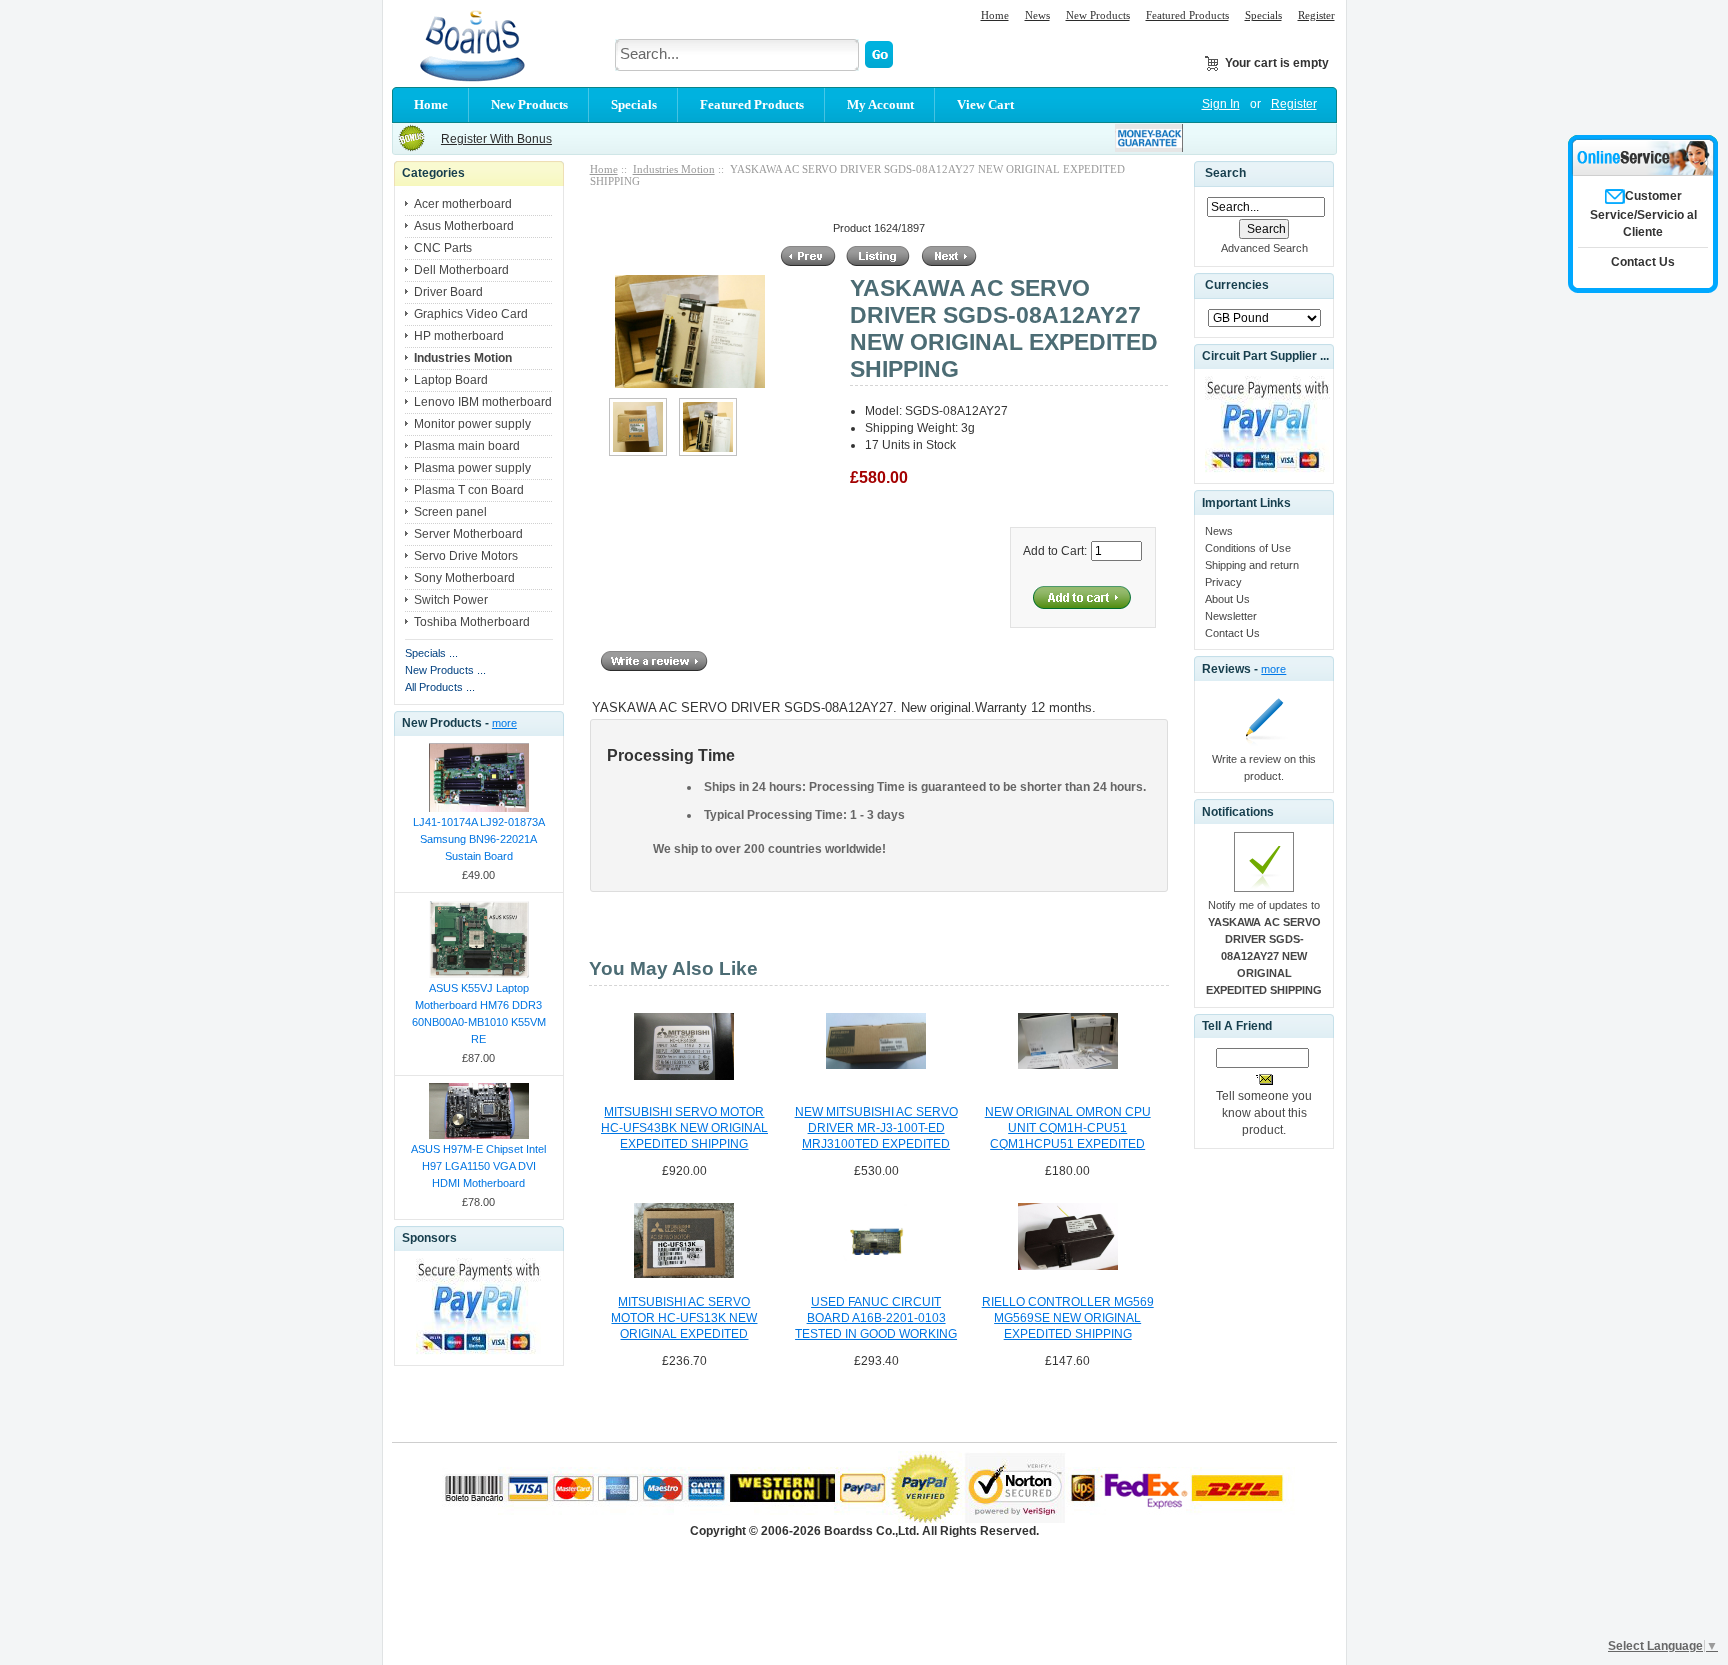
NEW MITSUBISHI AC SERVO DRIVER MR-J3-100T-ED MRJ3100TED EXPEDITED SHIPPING (876, 1129)
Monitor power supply (472, 424)
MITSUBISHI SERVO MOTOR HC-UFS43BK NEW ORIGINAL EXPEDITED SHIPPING (684, 1128)
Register (1316, 15)
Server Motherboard (468, 534)
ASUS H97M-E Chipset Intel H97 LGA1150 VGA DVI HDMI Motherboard (478, 1166)
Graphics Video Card (471, 314)
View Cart (985, 104)
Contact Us (1232, 633)
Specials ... (431, 653)
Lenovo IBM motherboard (483, 402)
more (504, 723)
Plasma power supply (472, 468)
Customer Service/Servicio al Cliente (1643, 214)
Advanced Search (1264, 248)
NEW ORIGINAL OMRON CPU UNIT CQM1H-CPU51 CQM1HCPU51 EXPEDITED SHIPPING (1068, 1129)
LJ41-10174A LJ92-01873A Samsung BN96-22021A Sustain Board (479, 839)
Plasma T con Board (469, 490)
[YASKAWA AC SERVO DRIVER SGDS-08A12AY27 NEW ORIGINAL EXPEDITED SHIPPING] (638, 452)
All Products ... (440, 687)
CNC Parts (443, 248)
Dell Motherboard (461, 270)
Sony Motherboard (464, 578)
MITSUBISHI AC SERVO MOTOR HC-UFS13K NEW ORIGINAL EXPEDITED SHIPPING (684, 1319)
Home (995, 15)
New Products (1098, 15)
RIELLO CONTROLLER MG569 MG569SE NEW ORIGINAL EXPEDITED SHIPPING (1068, 1318)
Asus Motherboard (464, 226)
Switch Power (451, 600)
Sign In (1221, 104)
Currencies (1237, 286)
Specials (1263, 15)
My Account (880, 104)
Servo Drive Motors (466, 556)
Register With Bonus (496, 139)
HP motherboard (459, 336)
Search (1225, 173)
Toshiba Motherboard (472, 622)
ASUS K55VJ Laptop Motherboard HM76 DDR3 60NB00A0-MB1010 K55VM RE (479, 1013)
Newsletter (1231, 616)
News (1037, 15)
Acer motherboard (463, 204)
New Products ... (445, 670)
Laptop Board (451, 380)
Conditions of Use (1248, 548)
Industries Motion (674, 169)
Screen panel (450, 512)
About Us (1227, 599)
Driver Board (448, 292)
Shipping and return (1252, 565)
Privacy (1223, 582)
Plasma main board (467, 446)
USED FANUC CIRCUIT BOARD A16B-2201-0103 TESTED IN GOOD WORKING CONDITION (876, 1319)
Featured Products (1187, 15)
